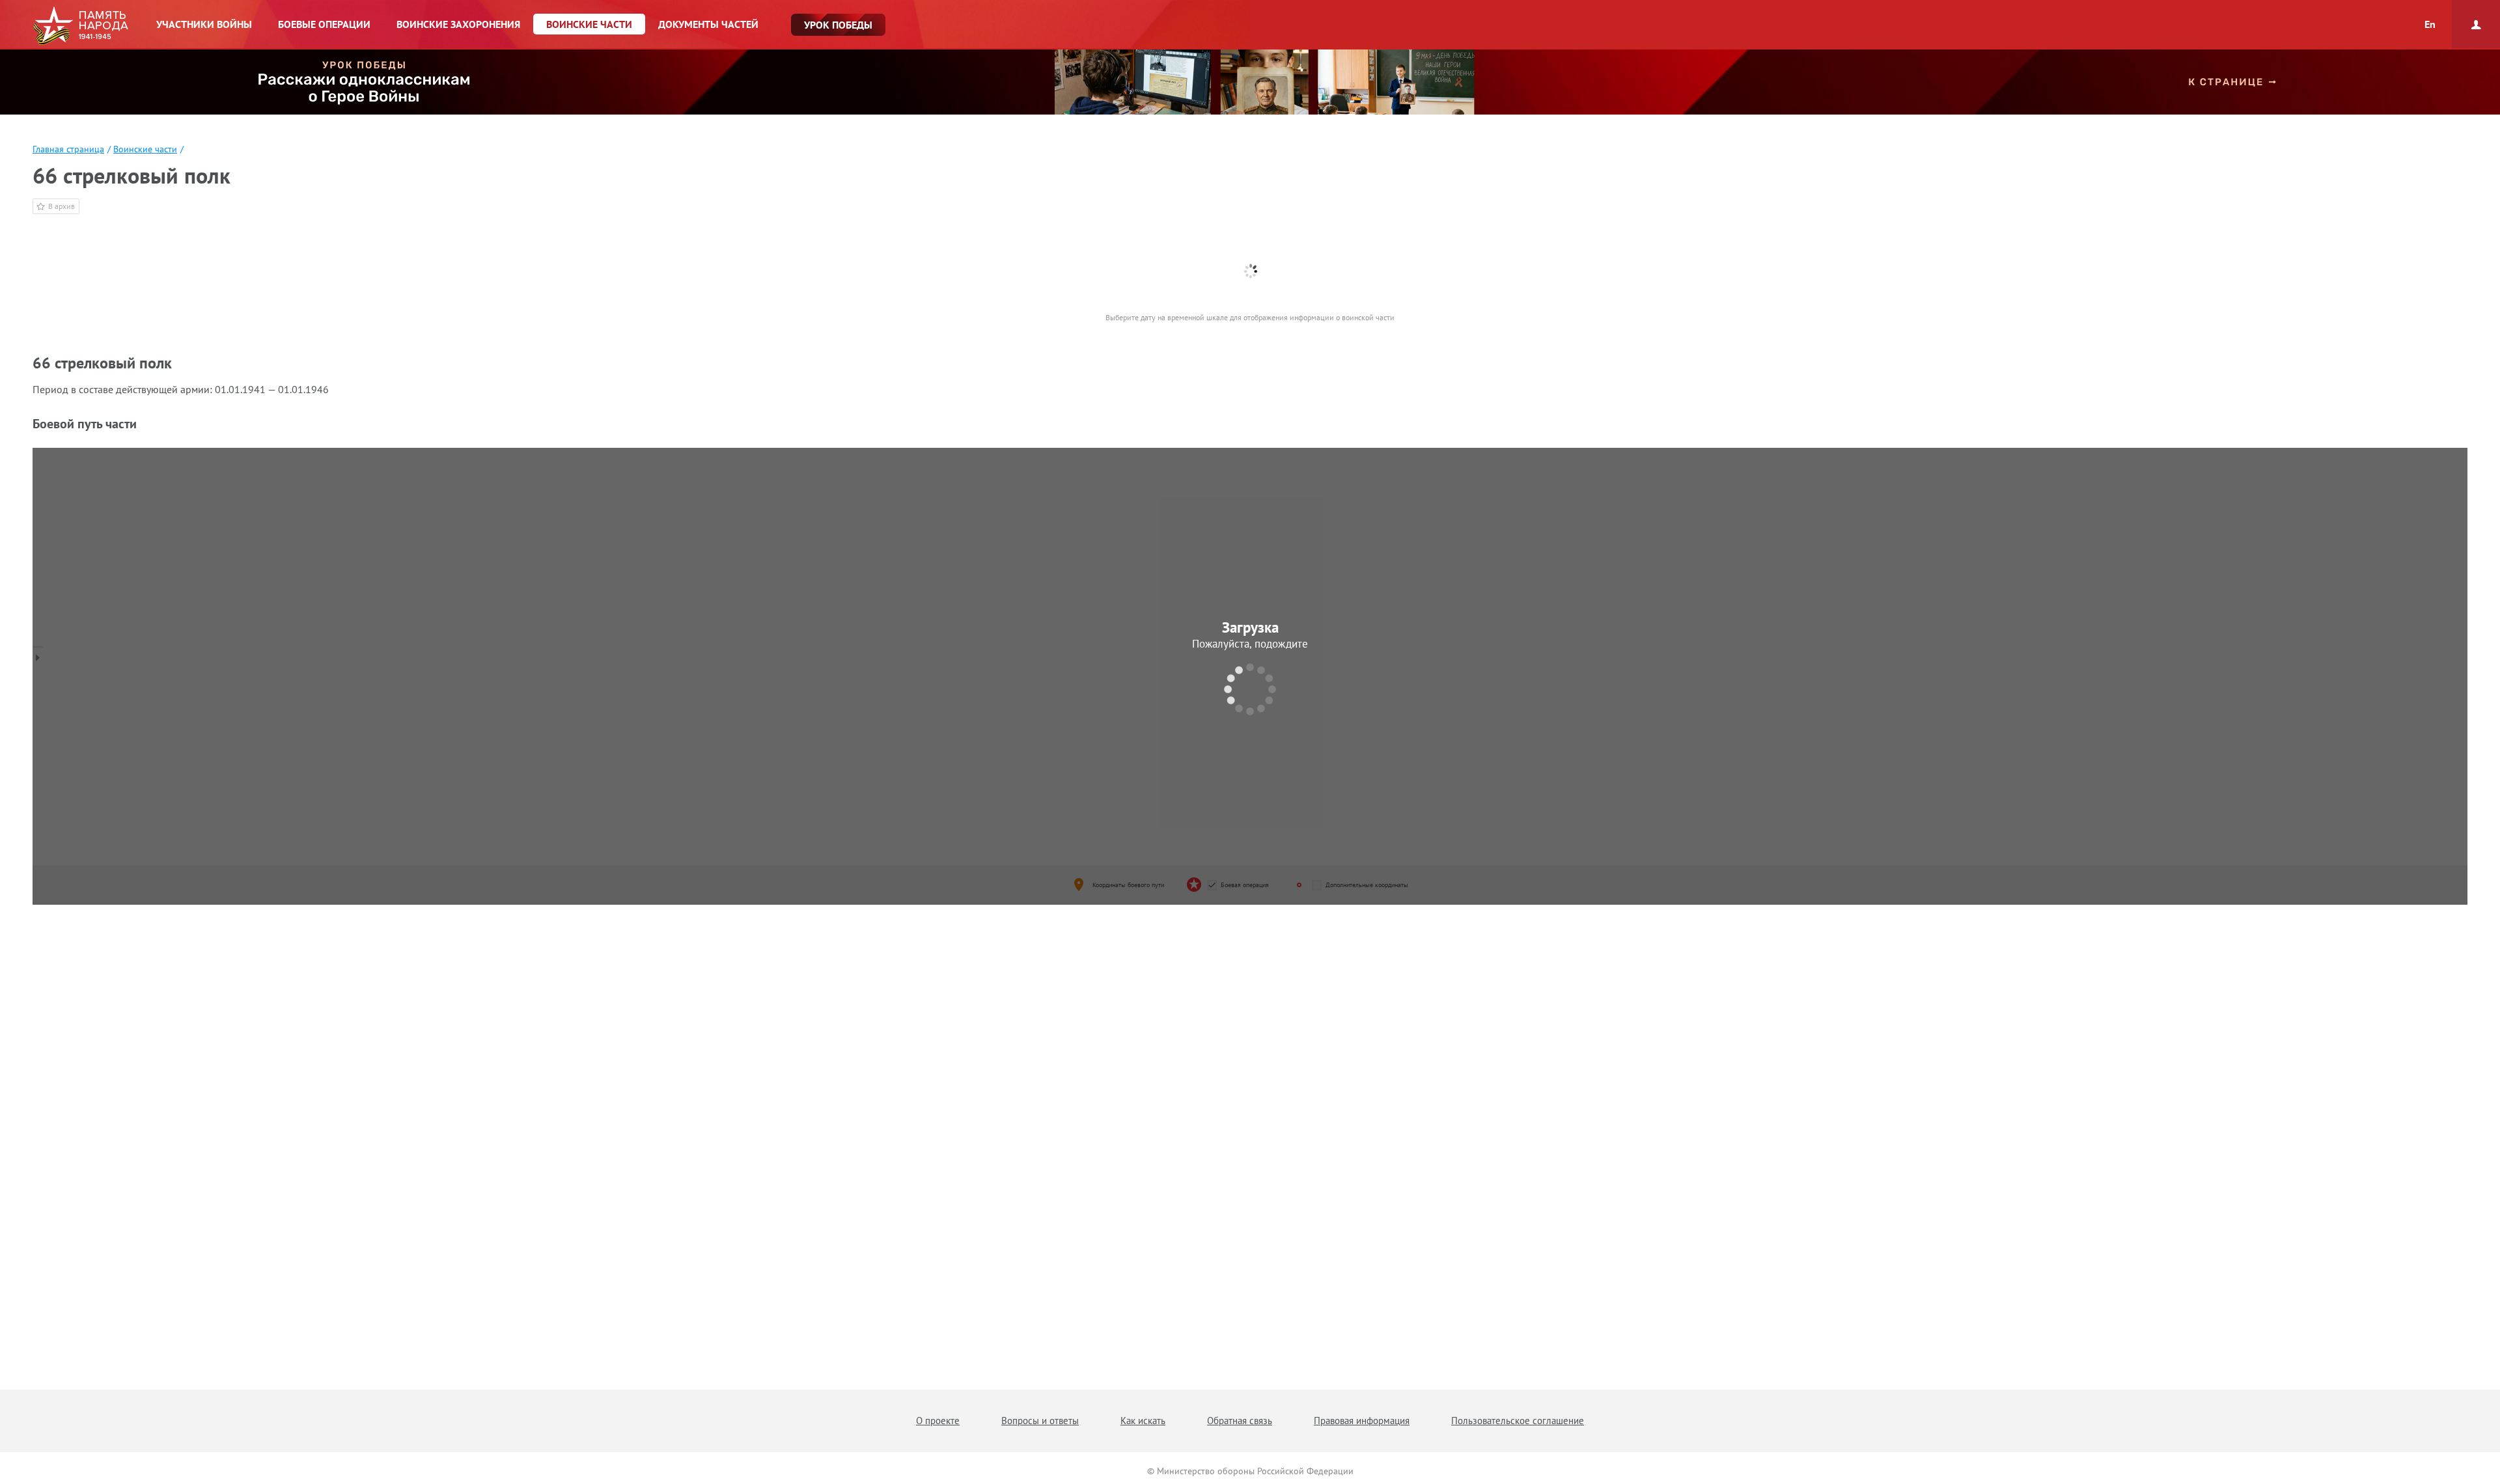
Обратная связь (1240, 1421)
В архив (62, 206)
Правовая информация (1362, 1421)
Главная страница (68, 149)
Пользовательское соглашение (1518, 1421)
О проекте (938, 1421)
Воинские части (145, 149)
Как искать (1143, 1421)
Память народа (80, 26)
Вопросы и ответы (1040, 1421)
